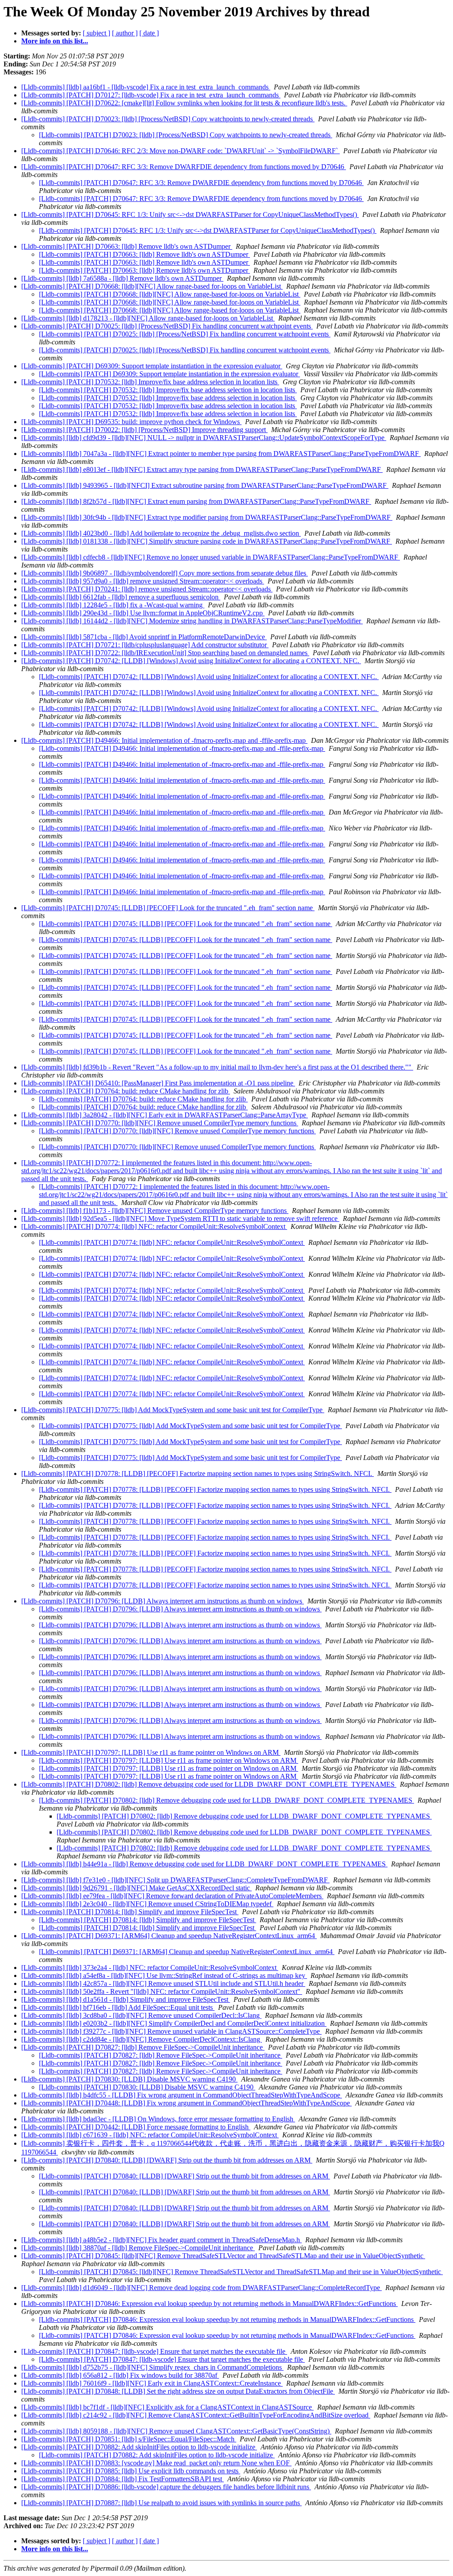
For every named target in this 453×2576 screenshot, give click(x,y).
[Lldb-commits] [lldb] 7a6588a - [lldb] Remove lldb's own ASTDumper (122, 278)
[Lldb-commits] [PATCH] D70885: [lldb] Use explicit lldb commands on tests (131, 2471)
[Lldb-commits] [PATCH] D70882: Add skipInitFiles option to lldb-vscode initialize (139, 2447)
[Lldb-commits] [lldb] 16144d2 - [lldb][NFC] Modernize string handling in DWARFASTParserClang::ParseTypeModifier (192, 621)
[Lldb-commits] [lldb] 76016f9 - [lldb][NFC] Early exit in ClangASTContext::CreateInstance (152, 2383)
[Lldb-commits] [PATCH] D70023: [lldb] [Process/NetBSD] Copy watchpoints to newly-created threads (168, 119)
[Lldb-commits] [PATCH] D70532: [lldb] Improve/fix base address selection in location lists (150, 382)
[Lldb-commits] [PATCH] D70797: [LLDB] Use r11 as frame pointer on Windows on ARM (151, 1752)
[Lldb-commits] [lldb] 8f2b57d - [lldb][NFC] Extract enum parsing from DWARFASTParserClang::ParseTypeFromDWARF (196, 501)
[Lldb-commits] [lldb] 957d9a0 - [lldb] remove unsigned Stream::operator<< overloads (143, 581)
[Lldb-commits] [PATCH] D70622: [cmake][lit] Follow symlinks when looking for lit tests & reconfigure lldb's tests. (184, 103)
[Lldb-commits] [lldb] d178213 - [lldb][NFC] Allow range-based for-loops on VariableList (148, 318)
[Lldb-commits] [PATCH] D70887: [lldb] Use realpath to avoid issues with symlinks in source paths (161, 2503)
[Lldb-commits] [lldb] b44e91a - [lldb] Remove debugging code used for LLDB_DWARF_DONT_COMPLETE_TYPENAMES (204, 1864)
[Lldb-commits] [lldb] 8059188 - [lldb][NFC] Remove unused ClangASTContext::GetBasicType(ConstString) (176, 2431)
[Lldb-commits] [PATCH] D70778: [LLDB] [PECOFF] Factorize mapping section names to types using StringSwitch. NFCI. (198, 1473)
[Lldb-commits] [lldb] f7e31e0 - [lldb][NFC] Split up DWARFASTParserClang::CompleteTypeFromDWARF (175, 1880)
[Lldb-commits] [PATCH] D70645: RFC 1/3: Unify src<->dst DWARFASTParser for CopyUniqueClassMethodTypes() (190, 214)
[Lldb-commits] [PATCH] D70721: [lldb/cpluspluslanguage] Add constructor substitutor (145, 645)
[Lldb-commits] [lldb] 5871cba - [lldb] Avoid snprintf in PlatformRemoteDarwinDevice (144, 637)
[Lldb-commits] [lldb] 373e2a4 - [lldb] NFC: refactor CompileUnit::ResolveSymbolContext (150, 1968)
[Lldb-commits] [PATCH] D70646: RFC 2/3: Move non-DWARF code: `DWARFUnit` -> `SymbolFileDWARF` (180, 151)
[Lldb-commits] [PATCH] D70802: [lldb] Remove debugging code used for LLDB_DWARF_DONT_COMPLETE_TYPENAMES (209, 1784)
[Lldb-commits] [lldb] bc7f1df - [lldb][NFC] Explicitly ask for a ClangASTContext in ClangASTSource (167, 2407)
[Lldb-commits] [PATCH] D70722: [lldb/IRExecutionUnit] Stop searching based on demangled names (165, 653)
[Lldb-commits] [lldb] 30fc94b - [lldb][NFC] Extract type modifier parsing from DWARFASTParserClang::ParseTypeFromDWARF (207, 517)
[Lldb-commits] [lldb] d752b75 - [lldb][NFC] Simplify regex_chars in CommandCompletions (152, 2367)
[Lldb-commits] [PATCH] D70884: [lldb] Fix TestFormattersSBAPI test (123, 2479)
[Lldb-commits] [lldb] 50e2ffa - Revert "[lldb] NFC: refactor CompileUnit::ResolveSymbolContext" (162, 1991)
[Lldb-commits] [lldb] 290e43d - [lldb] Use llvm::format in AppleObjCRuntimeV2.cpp (143, 613)
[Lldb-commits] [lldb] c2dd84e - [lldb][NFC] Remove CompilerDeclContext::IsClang (142, 2039)
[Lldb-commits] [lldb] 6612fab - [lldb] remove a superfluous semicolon (121, 597)
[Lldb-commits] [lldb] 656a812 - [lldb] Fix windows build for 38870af (120, 2375)
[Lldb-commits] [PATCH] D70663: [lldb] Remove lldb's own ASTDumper (127, 246)
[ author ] (125, 33)
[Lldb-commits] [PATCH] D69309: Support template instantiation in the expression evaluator (152, 366)
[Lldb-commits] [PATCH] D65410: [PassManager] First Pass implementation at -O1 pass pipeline (158, 1083)
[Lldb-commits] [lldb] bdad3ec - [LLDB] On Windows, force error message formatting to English (158, 2119)
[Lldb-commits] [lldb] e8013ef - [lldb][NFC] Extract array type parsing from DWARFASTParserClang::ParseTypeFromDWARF (202, 469)
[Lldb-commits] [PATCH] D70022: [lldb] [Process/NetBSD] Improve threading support (144, 430)
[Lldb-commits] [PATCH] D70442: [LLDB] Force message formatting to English (136, 2127)
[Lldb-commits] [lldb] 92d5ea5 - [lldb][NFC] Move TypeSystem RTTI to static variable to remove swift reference (180, 1218)
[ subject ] (96, 33)
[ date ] (149, 33)
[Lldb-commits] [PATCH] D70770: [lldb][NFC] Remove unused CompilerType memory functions (160, 1123)
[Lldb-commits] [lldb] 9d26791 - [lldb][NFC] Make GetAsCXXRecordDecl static (136, 1888)
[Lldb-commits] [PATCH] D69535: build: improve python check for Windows (131, 422)
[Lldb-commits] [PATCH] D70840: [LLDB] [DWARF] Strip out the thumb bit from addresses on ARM (167, 2160)
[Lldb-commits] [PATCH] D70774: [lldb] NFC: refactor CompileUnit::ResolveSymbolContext (154, 1226)
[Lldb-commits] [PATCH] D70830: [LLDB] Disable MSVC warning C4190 (129, 2079)
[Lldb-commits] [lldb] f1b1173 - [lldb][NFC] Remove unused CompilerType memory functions (155, 1211)
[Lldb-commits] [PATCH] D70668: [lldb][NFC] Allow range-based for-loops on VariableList (152, 286)
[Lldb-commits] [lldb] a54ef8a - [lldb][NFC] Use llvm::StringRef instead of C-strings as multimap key (164, 1975)
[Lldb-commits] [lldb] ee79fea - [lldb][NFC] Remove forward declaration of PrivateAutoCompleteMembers (172, 1896)
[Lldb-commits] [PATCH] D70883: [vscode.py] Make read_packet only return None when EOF (156, 2463)
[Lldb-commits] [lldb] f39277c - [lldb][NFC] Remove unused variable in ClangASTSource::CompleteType (171, 2031)
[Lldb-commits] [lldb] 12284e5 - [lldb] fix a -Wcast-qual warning (113, 605)
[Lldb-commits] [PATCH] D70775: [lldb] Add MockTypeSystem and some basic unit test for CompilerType (173, 1410)
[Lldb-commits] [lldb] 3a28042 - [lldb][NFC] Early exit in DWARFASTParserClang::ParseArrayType (165, 1115)
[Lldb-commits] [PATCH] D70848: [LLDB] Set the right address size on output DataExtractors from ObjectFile (178, 2391)
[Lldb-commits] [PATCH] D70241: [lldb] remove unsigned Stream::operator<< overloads (147, 589)
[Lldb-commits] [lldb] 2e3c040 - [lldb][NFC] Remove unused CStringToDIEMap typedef (147, 1904)
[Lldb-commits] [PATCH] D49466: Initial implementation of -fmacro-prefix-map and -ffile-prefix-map (164, 740)
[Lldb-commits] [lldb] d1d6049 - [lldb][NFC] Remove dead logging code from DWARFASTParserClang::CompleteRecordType (202, 2288)
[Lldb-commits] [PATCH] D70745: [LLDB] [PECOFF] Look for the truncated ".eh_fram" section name (168, 908)
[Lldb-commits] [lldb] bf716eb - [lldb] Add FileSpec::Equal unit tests (118, 2007)
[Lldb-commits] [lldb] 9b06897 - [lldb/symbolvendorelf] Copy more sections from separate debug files (165, 573)
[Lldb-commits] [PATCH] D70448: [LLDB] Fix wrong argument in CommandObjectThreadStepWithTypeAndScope (186, 2103)
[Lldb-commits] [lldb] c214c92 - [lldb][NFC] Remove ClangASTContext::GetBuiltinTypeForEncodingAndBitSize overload (196, 2415)
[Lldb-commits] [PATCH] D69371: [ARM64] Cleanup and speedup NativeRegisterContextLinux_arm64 (169, 1936)
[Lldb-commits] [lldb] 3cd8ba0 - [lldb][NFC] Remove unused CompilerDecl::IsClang (141, 2015)
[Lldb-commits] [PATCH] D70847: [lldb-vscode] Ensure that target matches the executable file (154, 2351)
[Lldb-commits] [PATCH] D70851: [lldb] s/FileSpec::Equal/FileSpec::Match (129, 2439)
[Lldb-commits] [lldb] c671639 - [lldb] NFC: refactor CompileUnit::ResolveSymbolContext (150, 2135)
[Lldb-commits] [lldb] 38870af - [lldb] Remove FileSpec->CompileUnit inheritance (138, 2248)
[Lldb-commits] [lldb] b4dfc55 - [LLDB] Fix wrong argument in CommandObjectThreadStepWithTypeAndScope (182, 2095)
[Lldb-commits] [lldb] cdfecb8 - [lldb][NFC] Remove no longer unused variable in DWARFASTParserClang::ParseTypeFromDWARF (211, 557)
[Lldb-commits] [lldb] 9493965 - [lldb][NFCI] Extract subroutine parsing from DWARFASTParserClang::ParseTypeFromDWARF (205, 485)
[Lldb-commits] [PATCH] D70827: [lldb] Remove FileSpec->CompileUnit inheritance (143, 2047)
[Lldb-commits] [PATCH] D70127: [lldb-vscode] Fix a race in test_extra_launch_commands (151, 95)
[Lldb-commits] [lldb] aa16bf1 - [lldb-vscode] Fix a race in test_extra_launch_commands (146, 87)
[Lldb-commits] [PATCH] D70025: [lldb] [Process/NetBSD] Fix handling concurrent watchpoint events (167, 326)
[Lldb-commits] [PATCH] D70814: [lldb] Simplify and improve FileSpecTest (130, 1912)
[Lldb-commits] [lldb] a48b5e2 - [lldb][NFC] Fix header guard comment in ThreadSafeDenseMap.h (161, 2240)
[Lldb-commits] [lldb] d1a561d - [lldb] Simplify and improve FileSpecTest (126, 1999)
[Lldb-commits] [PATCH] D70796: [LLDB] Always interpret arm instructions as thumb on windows (163, 1601)
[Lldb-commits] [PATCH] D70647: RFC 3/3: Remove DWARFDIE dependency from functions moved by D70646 (184, 167)
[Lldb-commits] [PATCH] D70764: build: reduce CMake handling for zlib (126, 1091)
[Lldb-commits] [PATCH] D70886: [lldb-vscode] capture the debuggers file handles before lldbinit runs (166, 2487)
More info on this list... (55, 41)
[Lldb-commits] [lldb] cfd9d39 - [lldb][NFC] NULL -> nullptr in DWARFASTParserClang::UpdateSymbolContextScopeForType (204, 438)
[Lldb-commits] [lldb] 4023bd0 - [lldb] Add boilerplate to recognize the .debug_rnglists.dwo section (161, 533)
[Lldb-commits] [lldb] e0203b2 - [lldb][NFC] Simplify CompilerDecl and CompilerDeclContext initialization (174, 2023)
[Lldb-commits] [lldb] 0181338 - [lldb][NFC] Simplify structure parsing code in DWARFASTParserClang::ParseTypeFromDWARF (207, 541)
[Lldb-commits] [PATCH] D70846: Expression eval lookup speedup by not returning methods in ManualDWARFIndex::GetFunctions (209, 2304)
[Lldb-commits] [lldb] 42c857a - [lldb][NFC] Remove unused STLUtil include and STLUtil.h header (163, 1983)
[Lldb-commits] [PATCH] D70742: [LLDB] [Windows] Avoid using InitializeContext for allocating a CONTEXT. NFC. (191, 661)
